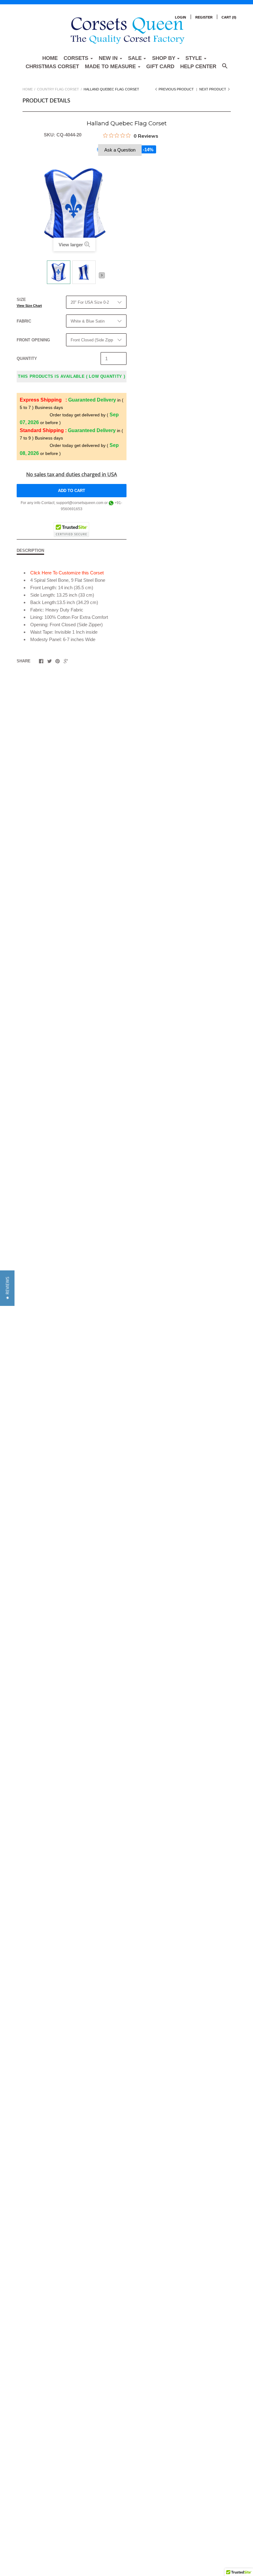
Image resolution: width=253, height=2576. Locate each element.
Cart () (229, 17)
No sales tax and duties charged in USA (72, 474)
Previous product (176, 89)
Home (50, 58)
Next (102, 275)
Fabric (24, 321)
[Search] (225, 69)
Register (204, 17)
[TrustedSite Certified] (71, 530)
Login (180, 17)
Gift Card (160, 67)
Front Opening (33, 340)
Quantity (27, 358)
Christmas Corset (52, 67)
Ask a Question (120, 150)
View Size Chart (29, 306)
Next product (213, 89)
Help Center (198, 67)
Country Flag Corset (58, 89)
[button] (7, 1288)
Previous (43, 277)
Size (29, 302)
